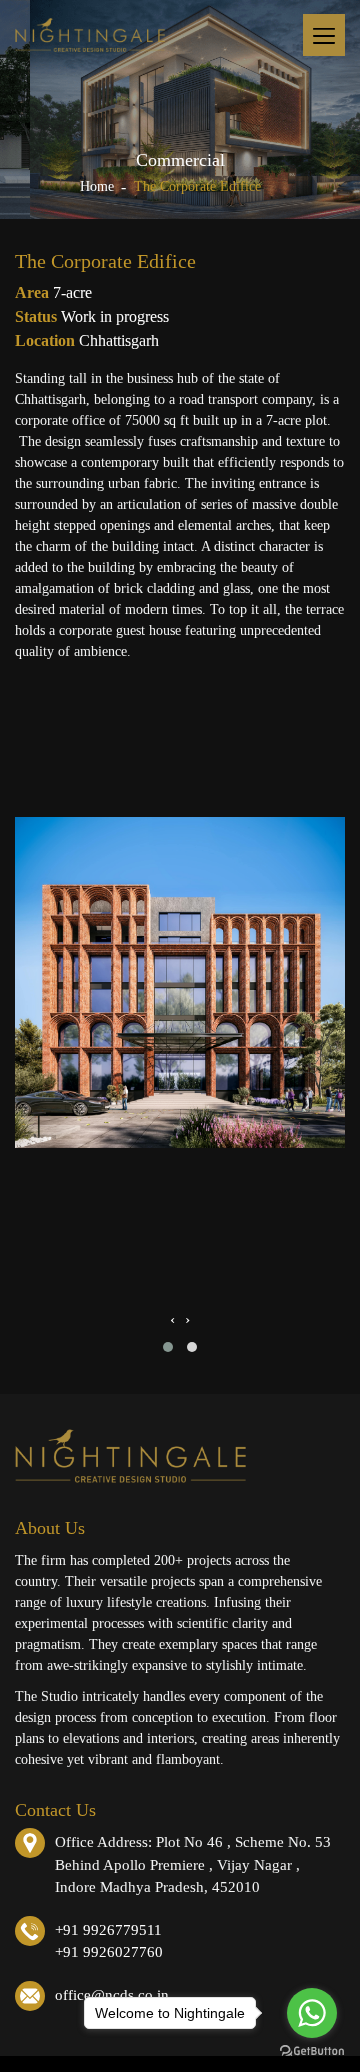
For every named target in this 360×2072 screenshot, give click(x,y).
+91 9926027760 (109, 1952)
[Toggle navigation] (324, 35)
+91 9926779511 (108, 1930)
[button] (168, 1347)
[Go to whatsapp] (312, 2013)
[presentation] (172, 1320)
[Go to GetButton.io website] (312, 2051)
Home (97, 186)
